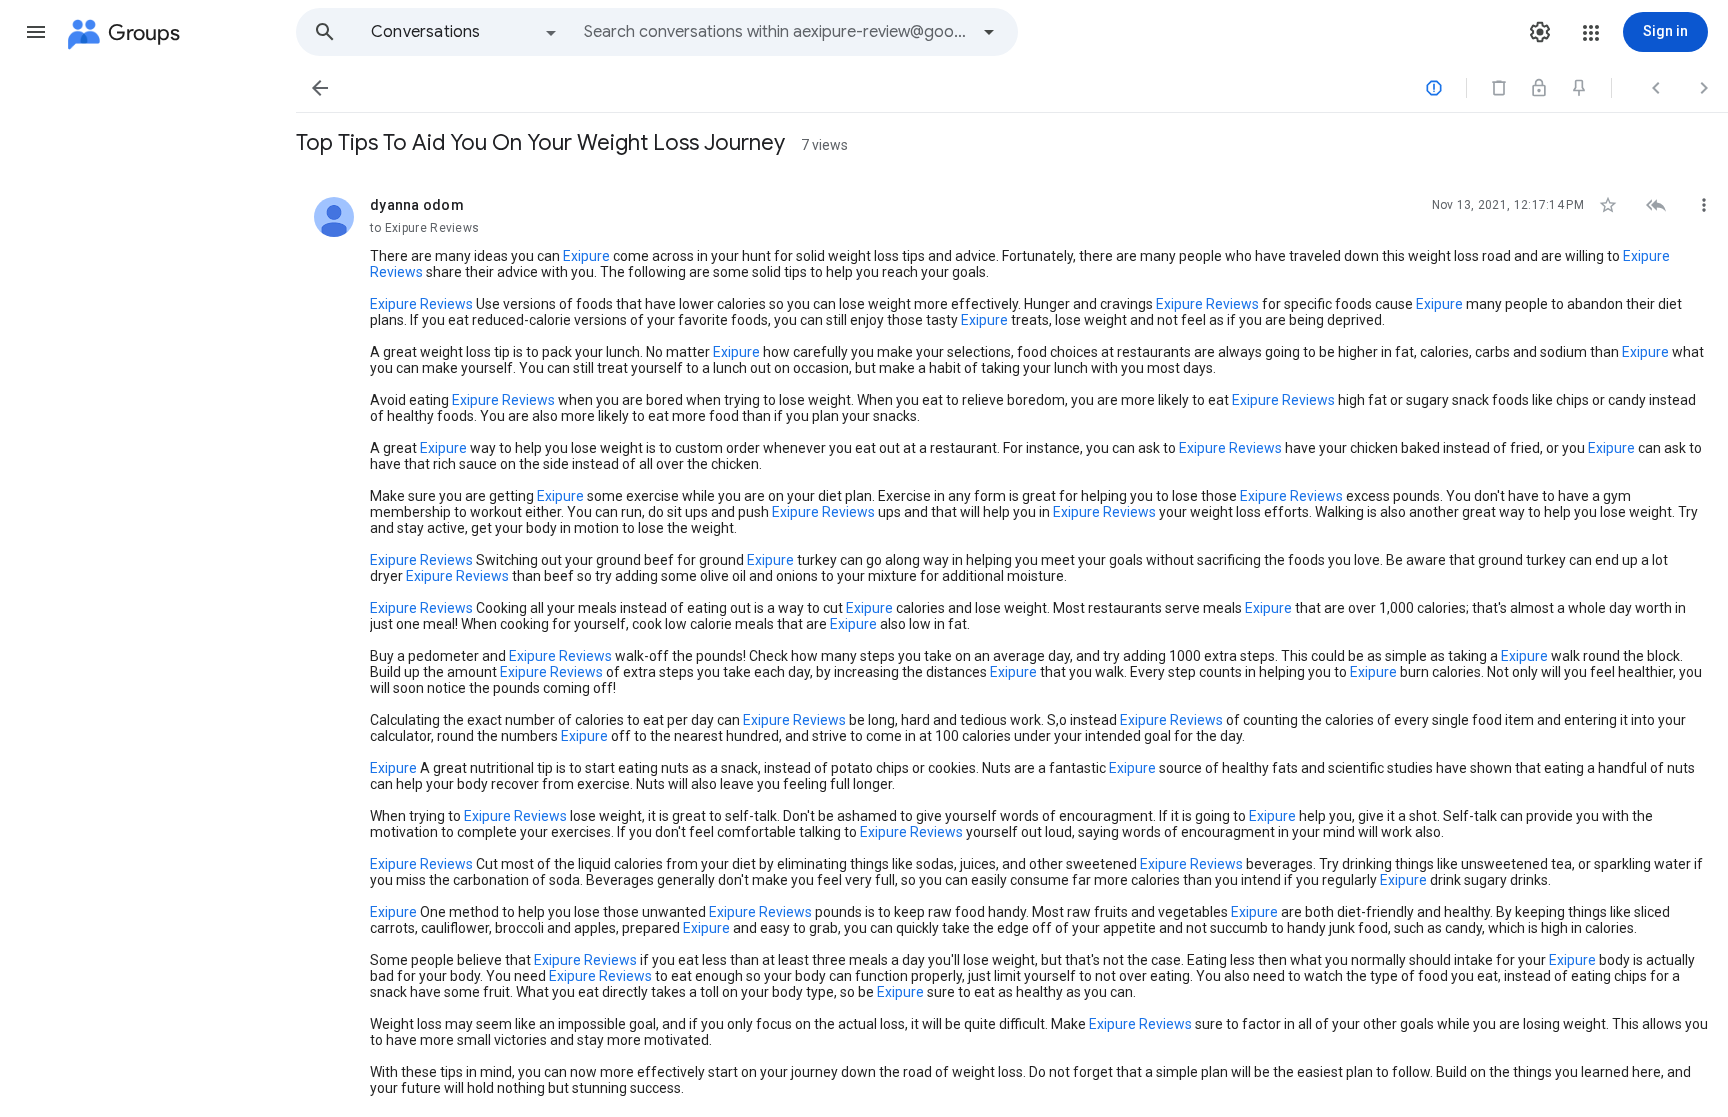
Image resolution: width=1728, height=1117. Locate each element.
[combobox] (776, 32)
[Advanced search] (989, 32)
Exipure (586, 256)
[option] (465, 32)
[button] (36, 32)
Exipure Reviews (421, 304)
